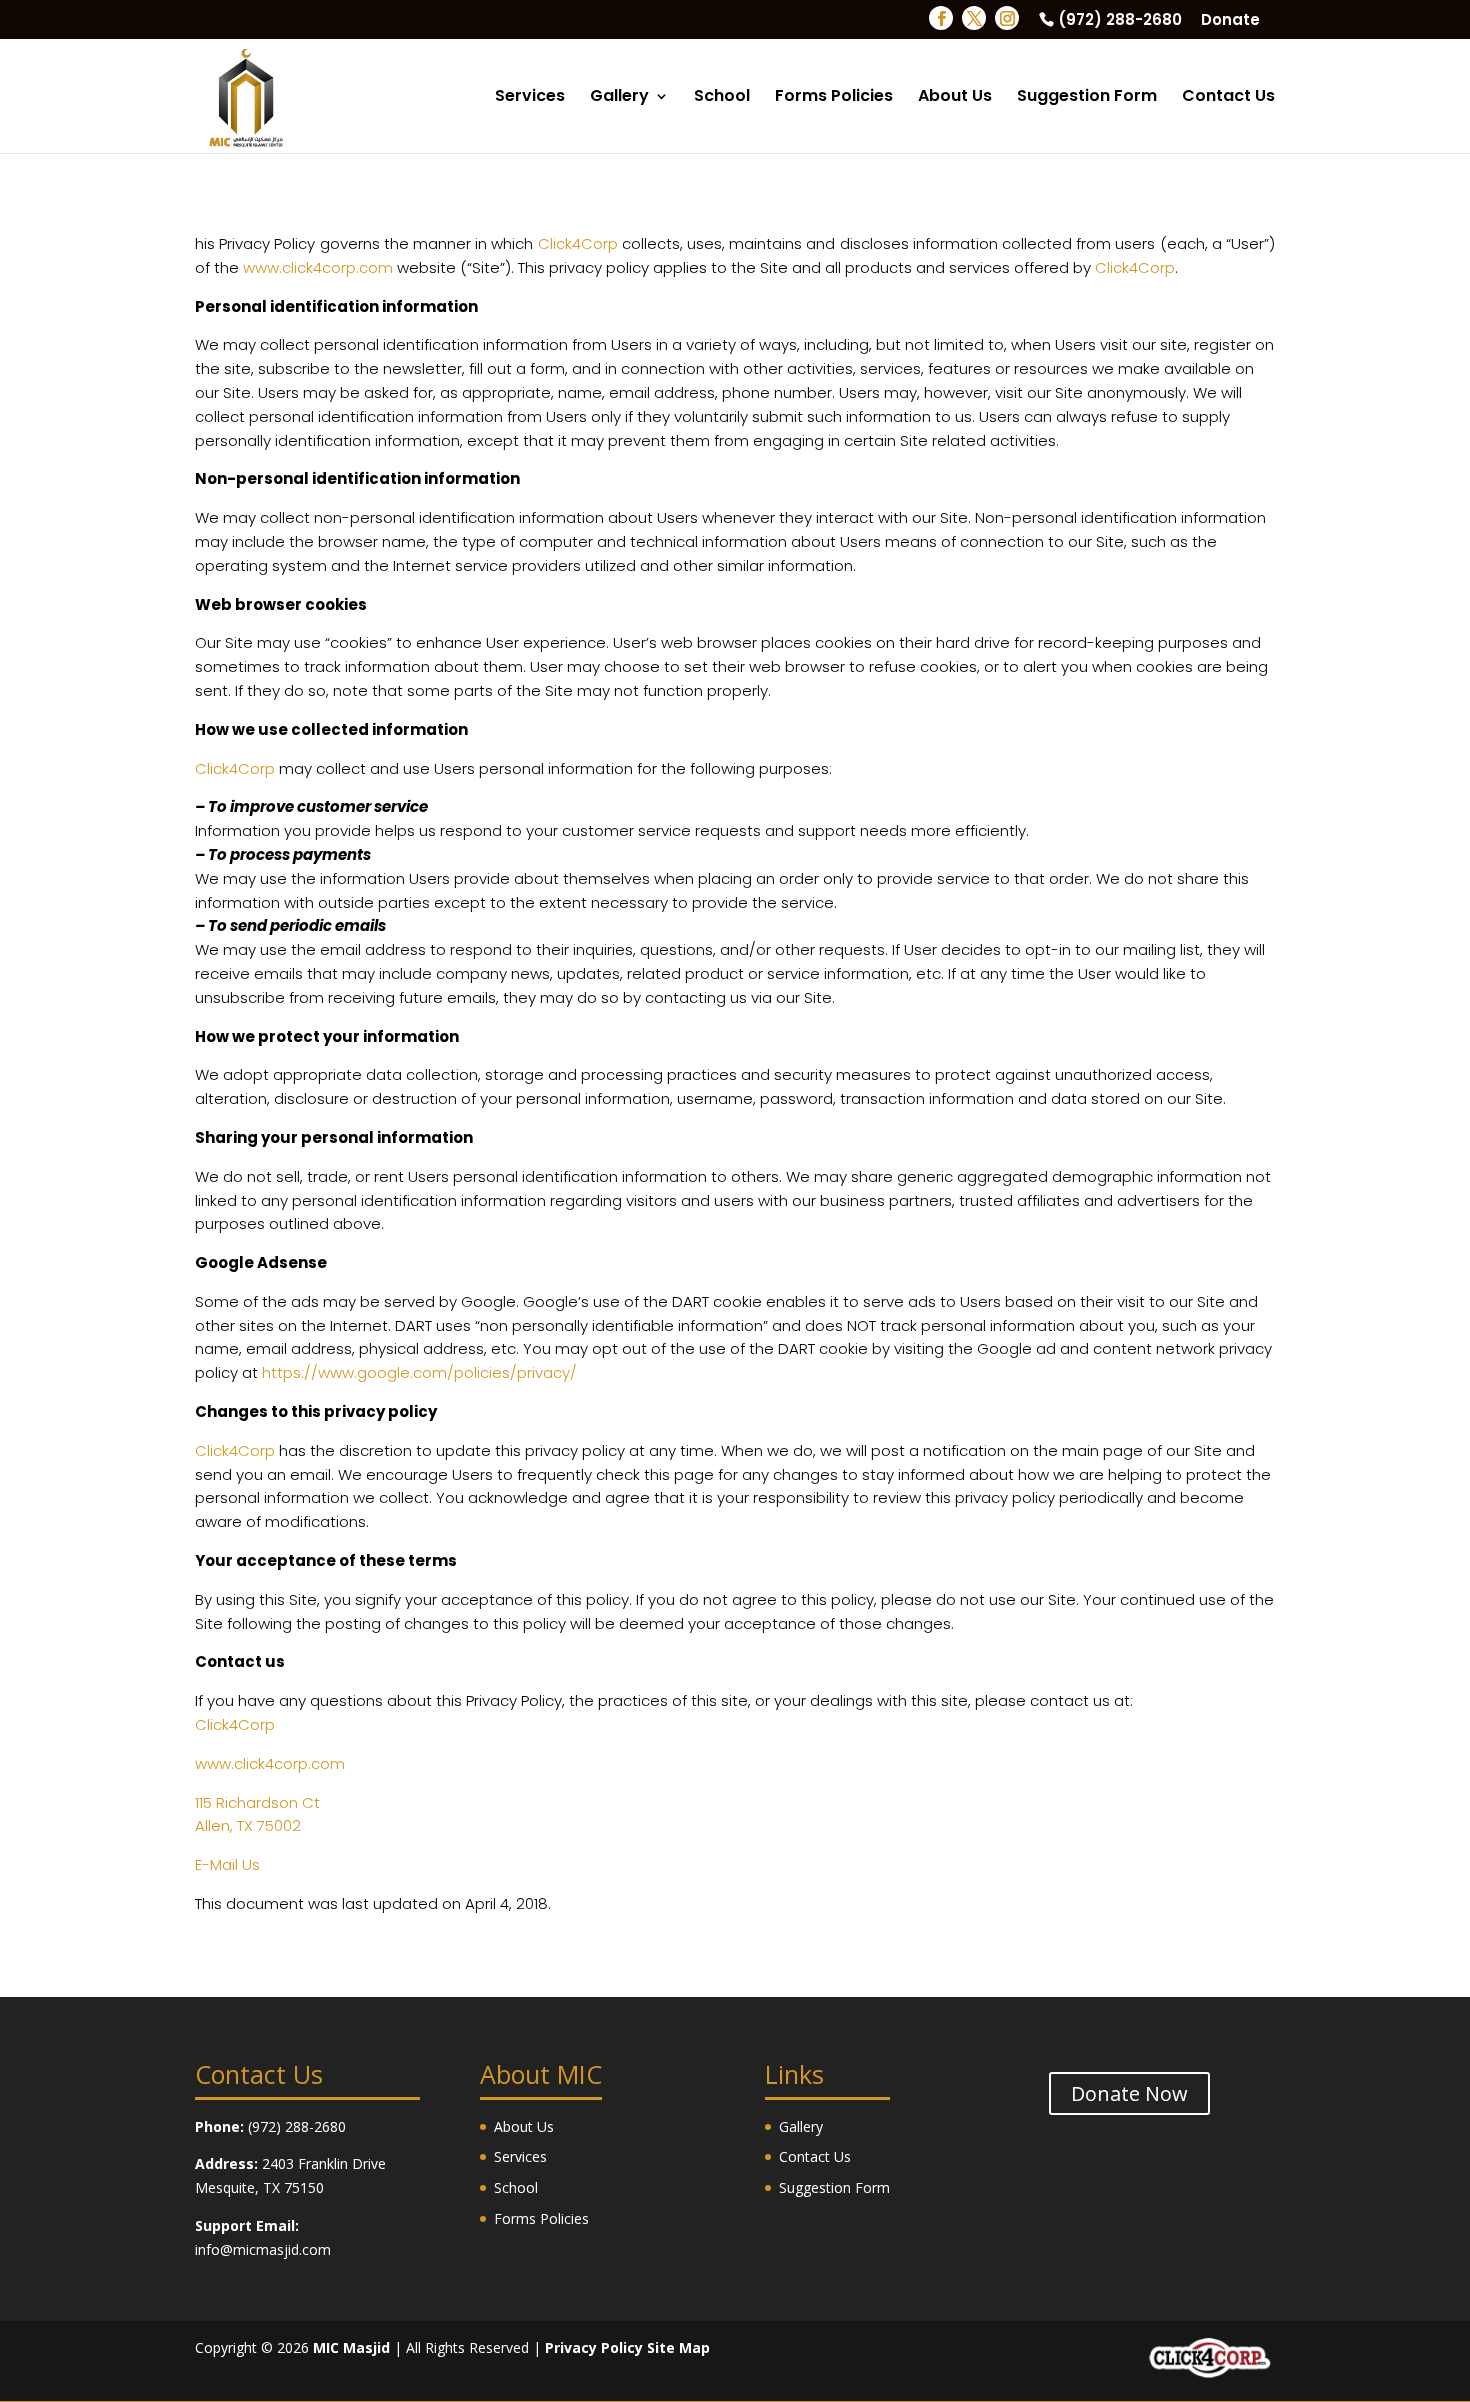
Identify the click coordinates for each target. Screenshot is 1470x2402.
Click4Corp (578, 243)
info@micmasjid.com (263, 2249)
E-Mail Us (227, 1864)
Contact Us (1228, 98)
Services (530, 98)
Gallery (619, 98)
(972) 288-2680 (1120, 21)
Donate (1230, 21)
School (722, 98)
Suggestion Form (1087, 98)
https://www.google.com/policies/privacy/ (419, 1372)
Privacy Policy (594, 2347)
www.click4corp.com (318, 267)
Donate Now (1129, 2093)
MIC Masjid (351, 2347)
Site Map (678, 2347)
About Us (955, 98)
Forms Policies (834, 98)
